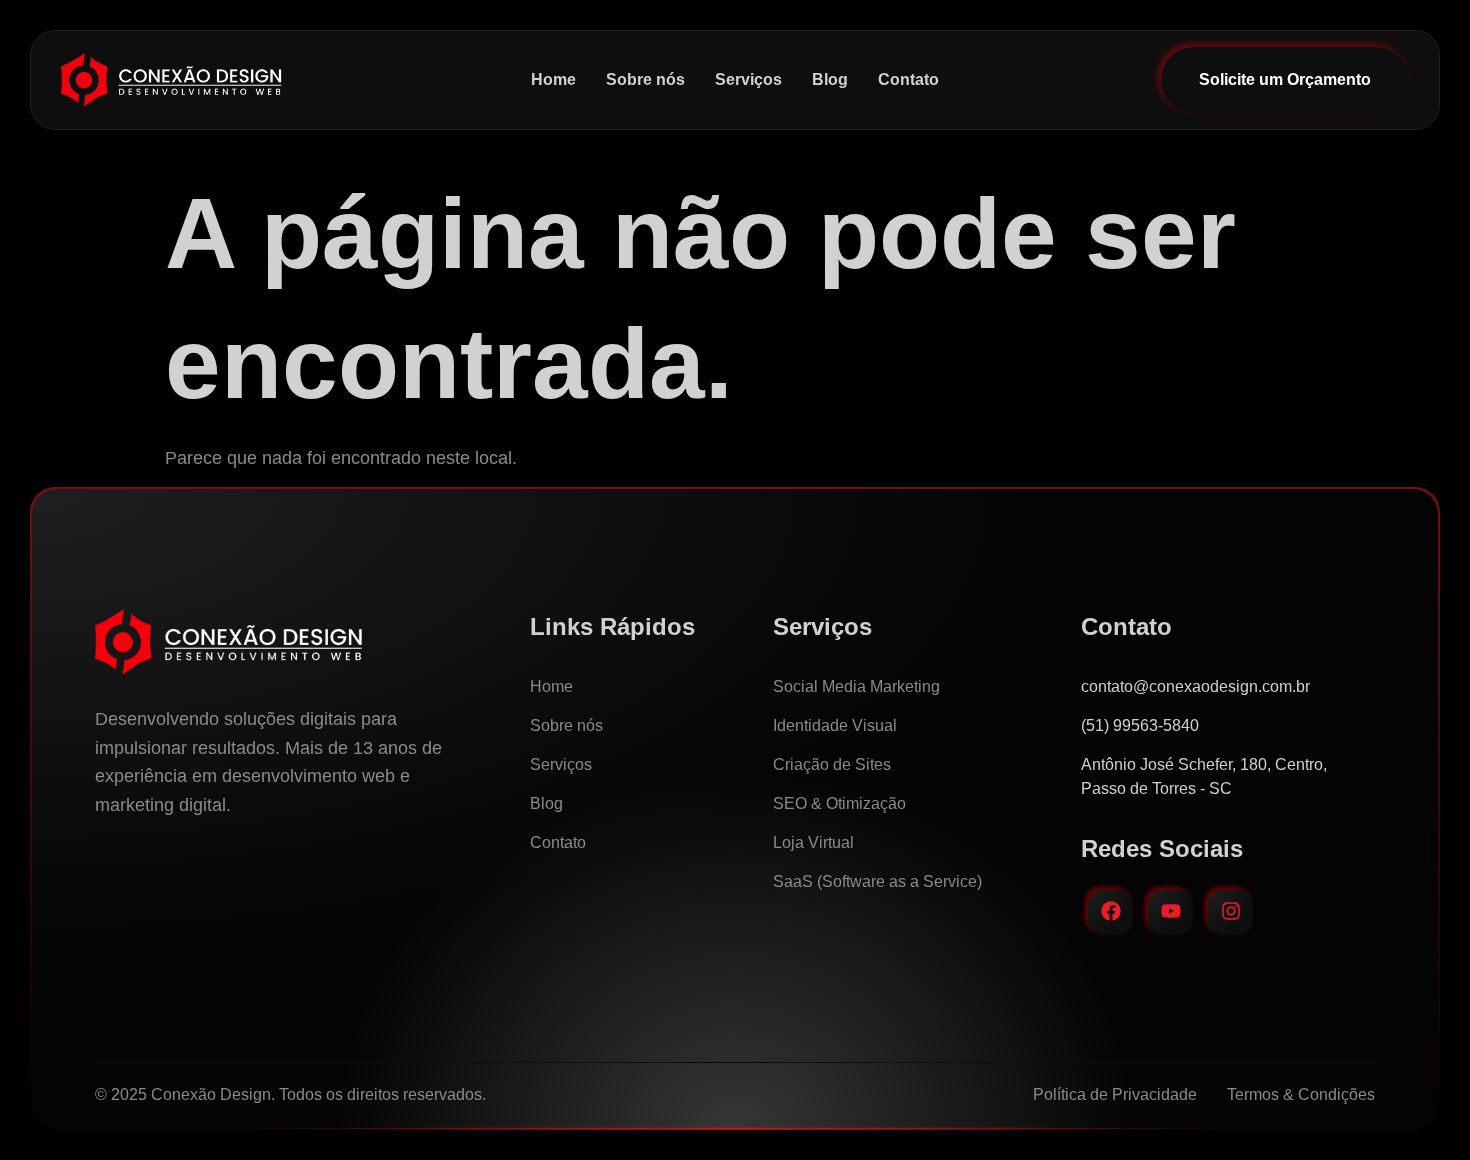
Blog (830, 79)
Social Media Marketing (856, 686)
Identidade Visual (835, 725)
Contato (908, 79)
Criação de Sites (832, 764)
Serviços (748, 79)
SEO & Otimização (839, 803)
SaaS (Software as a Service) (877, 881)
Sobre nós (645, 79)
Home (553, 79)
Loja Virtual (813, 842)
